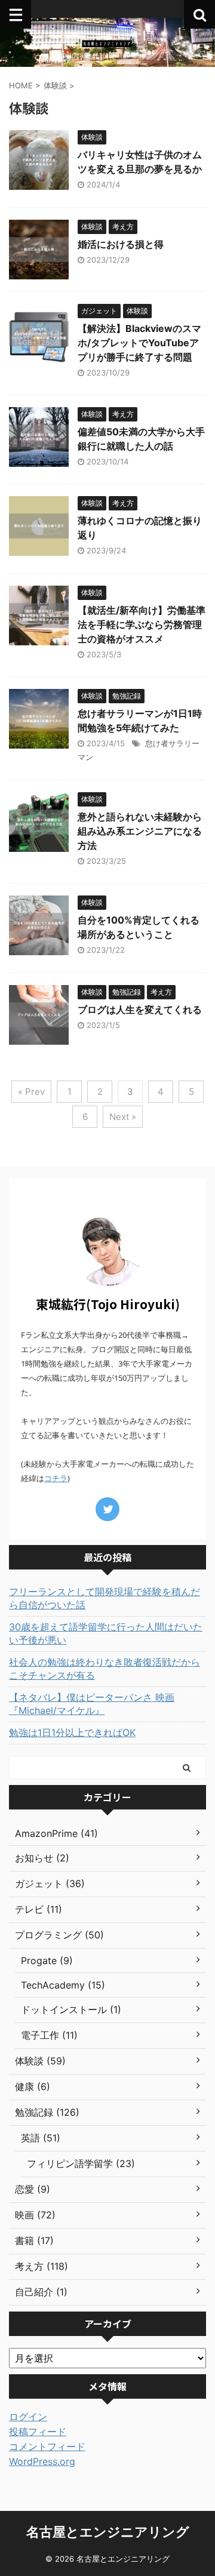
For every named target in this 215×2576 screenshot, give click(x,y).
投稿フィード (38, 2432)
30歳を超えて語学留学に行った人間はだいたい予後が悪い (106, 1633)
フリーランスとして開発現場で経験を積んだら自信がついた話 (105, 1598)
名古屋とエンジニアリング (108, 2532)
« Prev (31, 1092)
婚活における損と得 (121, 244)
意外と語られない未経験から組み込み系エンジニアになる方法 (140, 831)
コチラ (56, 1478)
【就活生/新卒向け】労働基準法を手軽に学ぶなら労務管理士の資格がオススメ (142, 624)
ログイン (28, 2417)
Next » (123, 1117)
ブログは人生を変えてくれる (140, 1010)
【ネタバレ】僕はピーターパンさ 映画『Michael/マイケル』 (92, 1704)
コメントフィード (47, 2446)
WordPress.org (42, 2461)
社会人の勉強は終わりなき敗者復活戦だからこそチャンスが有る (105, 1669)
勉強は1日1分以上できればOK (72, 1732)
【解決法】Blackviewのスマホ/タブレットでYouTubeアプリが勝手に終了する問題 (139, 343)
